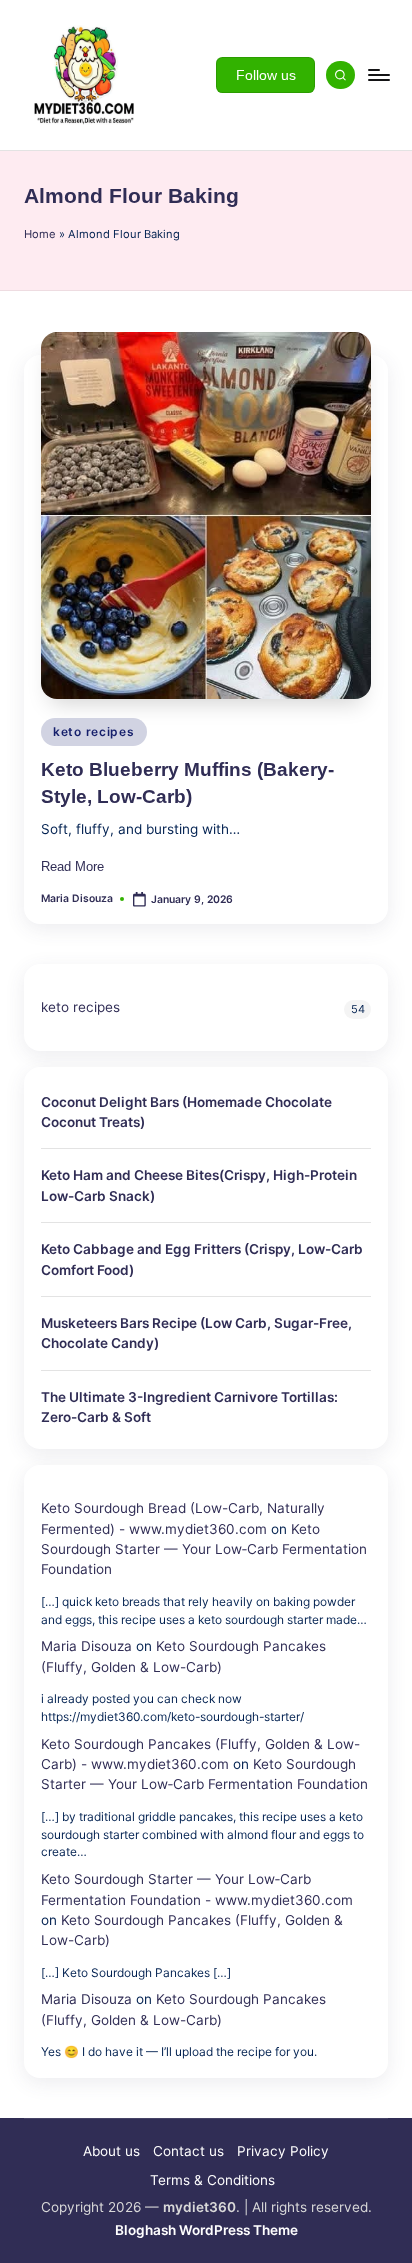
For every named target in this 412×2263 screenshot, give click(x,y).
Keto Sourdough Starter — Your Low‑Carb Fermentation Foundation (204, 1549)
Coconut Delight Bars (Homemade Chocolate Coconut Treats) (186, 1112)
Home (40, 234)
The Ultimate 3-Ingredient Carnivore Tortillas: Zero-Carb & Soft (189, 1407)
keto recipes (94, 731)
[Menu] (378, 74)
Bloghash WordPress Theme (206, 2230)
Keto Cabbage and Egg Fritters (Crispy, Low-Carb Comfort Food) (202, 1259)
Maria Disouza (86, 1646)
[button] (265, 75)
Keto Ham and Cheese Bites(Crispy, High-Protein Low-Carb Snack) (199, 1185)
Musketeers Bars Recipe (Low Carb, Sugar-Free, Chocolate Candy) (196, 1333)
